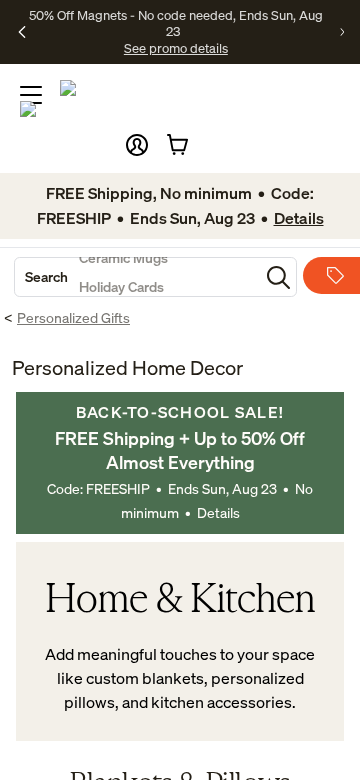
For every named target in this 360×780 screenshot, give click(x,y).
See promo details (176, 48)
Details (218, 512)
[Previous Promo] (22, 32)
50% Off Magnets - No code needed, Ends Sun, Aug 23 (176, 23)
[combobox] (137, 277)
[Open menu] (31, 95)
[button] (137, 145)
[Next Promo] (342, 32)
